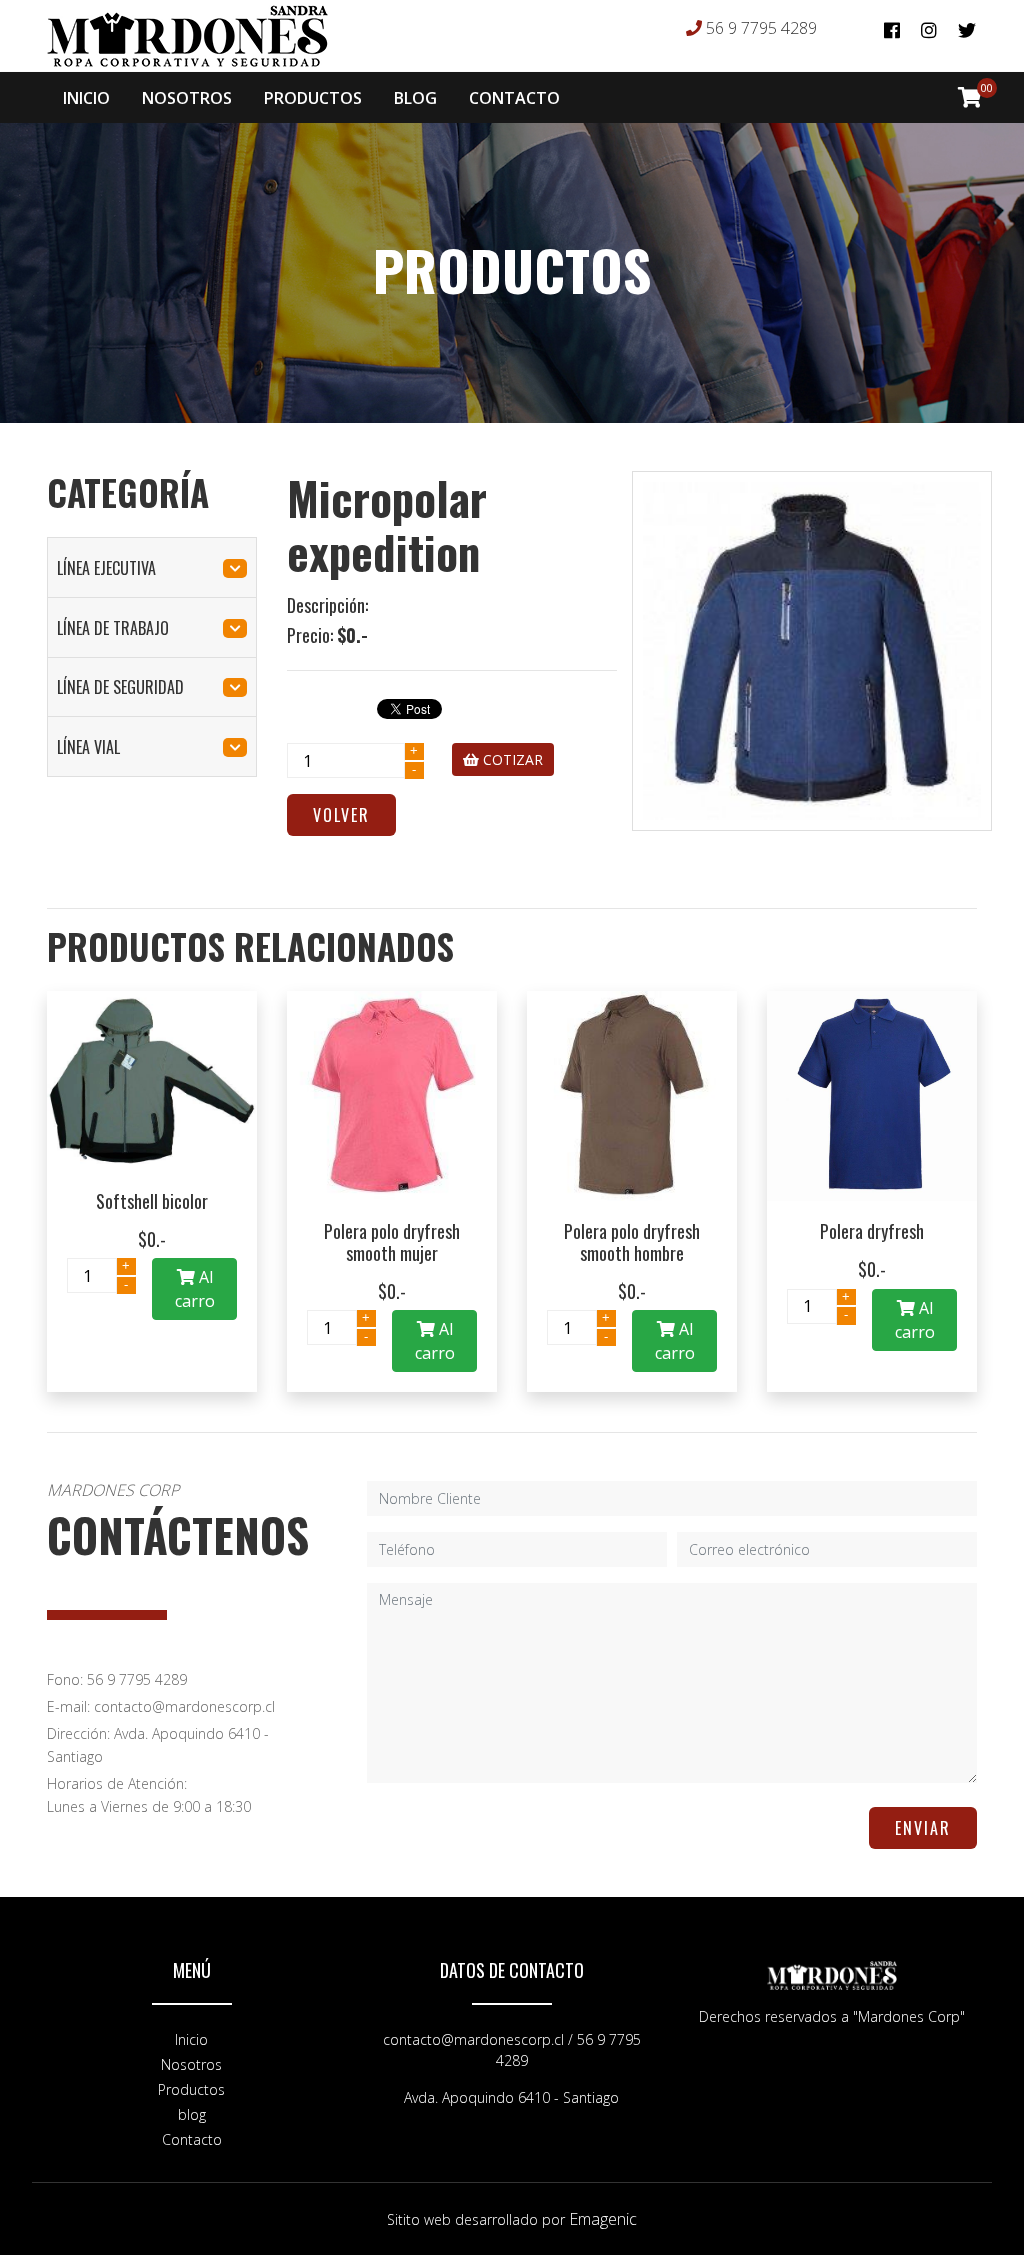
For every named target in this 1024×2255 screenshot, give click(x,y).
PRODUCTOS (313, 98)
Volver (341, 815)
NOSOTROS (187, 98)
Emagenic (603, 2219)
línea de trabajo (113, 628)
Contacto (192, 2139)
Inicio (191, 2039)
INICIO (86, 98)
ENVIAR (923, 1828)
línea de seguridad (120, 687)
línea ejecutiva (106, 568)
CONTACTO (514, 98)
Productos (191, 2089)
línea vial (88, 747)
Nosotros (191, 2064)
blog (192, 2114)
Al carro (195, 1289)
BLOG (415, 98)
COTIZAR (511, 759)
